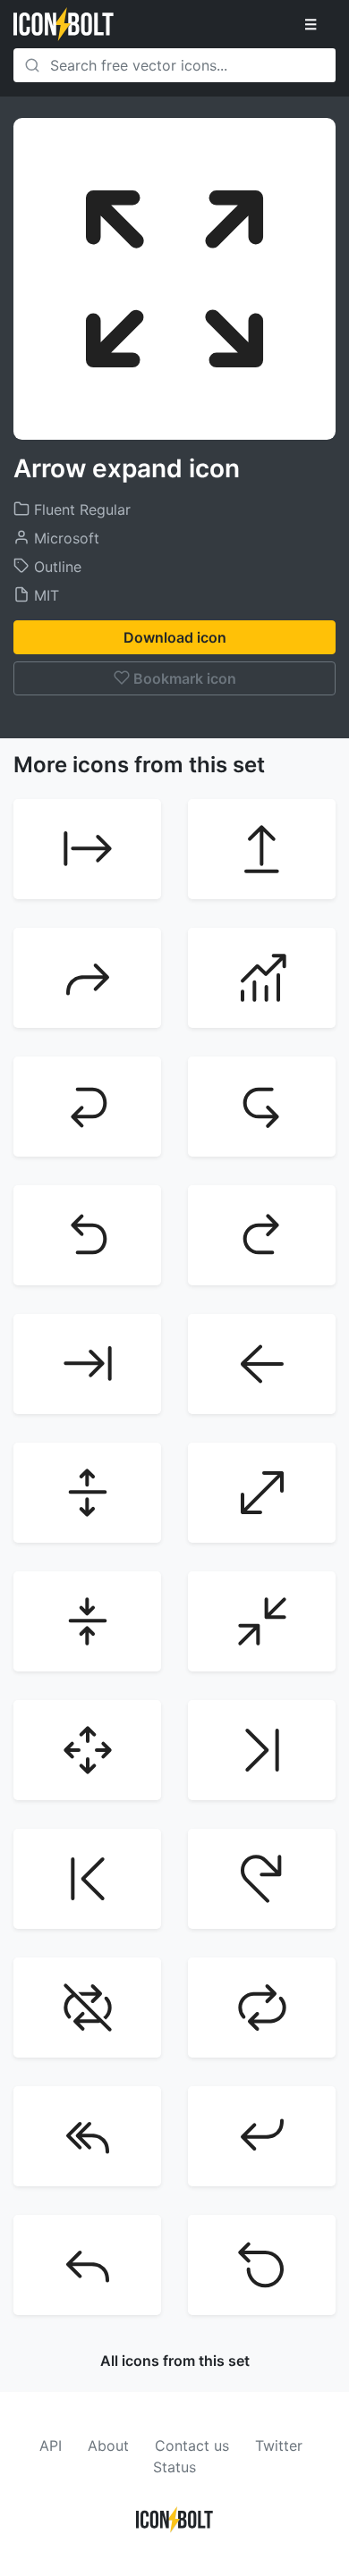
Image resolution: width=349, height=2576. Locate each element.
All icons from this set (175, 2361)
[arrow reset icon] (262, 2265)
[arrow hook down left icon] (87, 1107)
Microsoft (64, 538)
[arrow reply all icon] (87, 2136)
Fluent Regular (80, 509)
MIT (44, 595)
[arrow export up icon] (262, 849)
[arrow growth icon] (262, 978)
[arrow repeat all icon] (262, 2008)
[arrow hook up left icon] (87, 1235)
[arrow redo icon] (262, 1879)
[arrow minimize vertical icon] (87, 1621)
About (108, 2446)
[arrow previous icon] (87, 1879)
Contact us (192, 2446)
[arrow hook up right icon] (262, 1235)
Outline (55, 567)
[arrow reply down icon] (262, 2136)
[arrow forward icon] (87, 978)
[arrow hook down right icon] (262, 1107)
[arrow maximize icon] (262, 1493)
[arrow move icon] (87, 1750)
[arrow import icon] (87, 1364)
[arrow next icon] (262, 1750)
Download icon (175, 637)
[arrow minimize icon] (262, 1621)
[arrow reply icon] (87, 2265)
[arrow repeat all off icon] (87, 2008)
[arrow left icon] (262, 1364)
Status (174, 2467)
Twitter (279, 2446)
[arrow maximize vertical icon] (87, 1493)
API (51, 2446)
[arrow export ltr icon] (87, 849)
